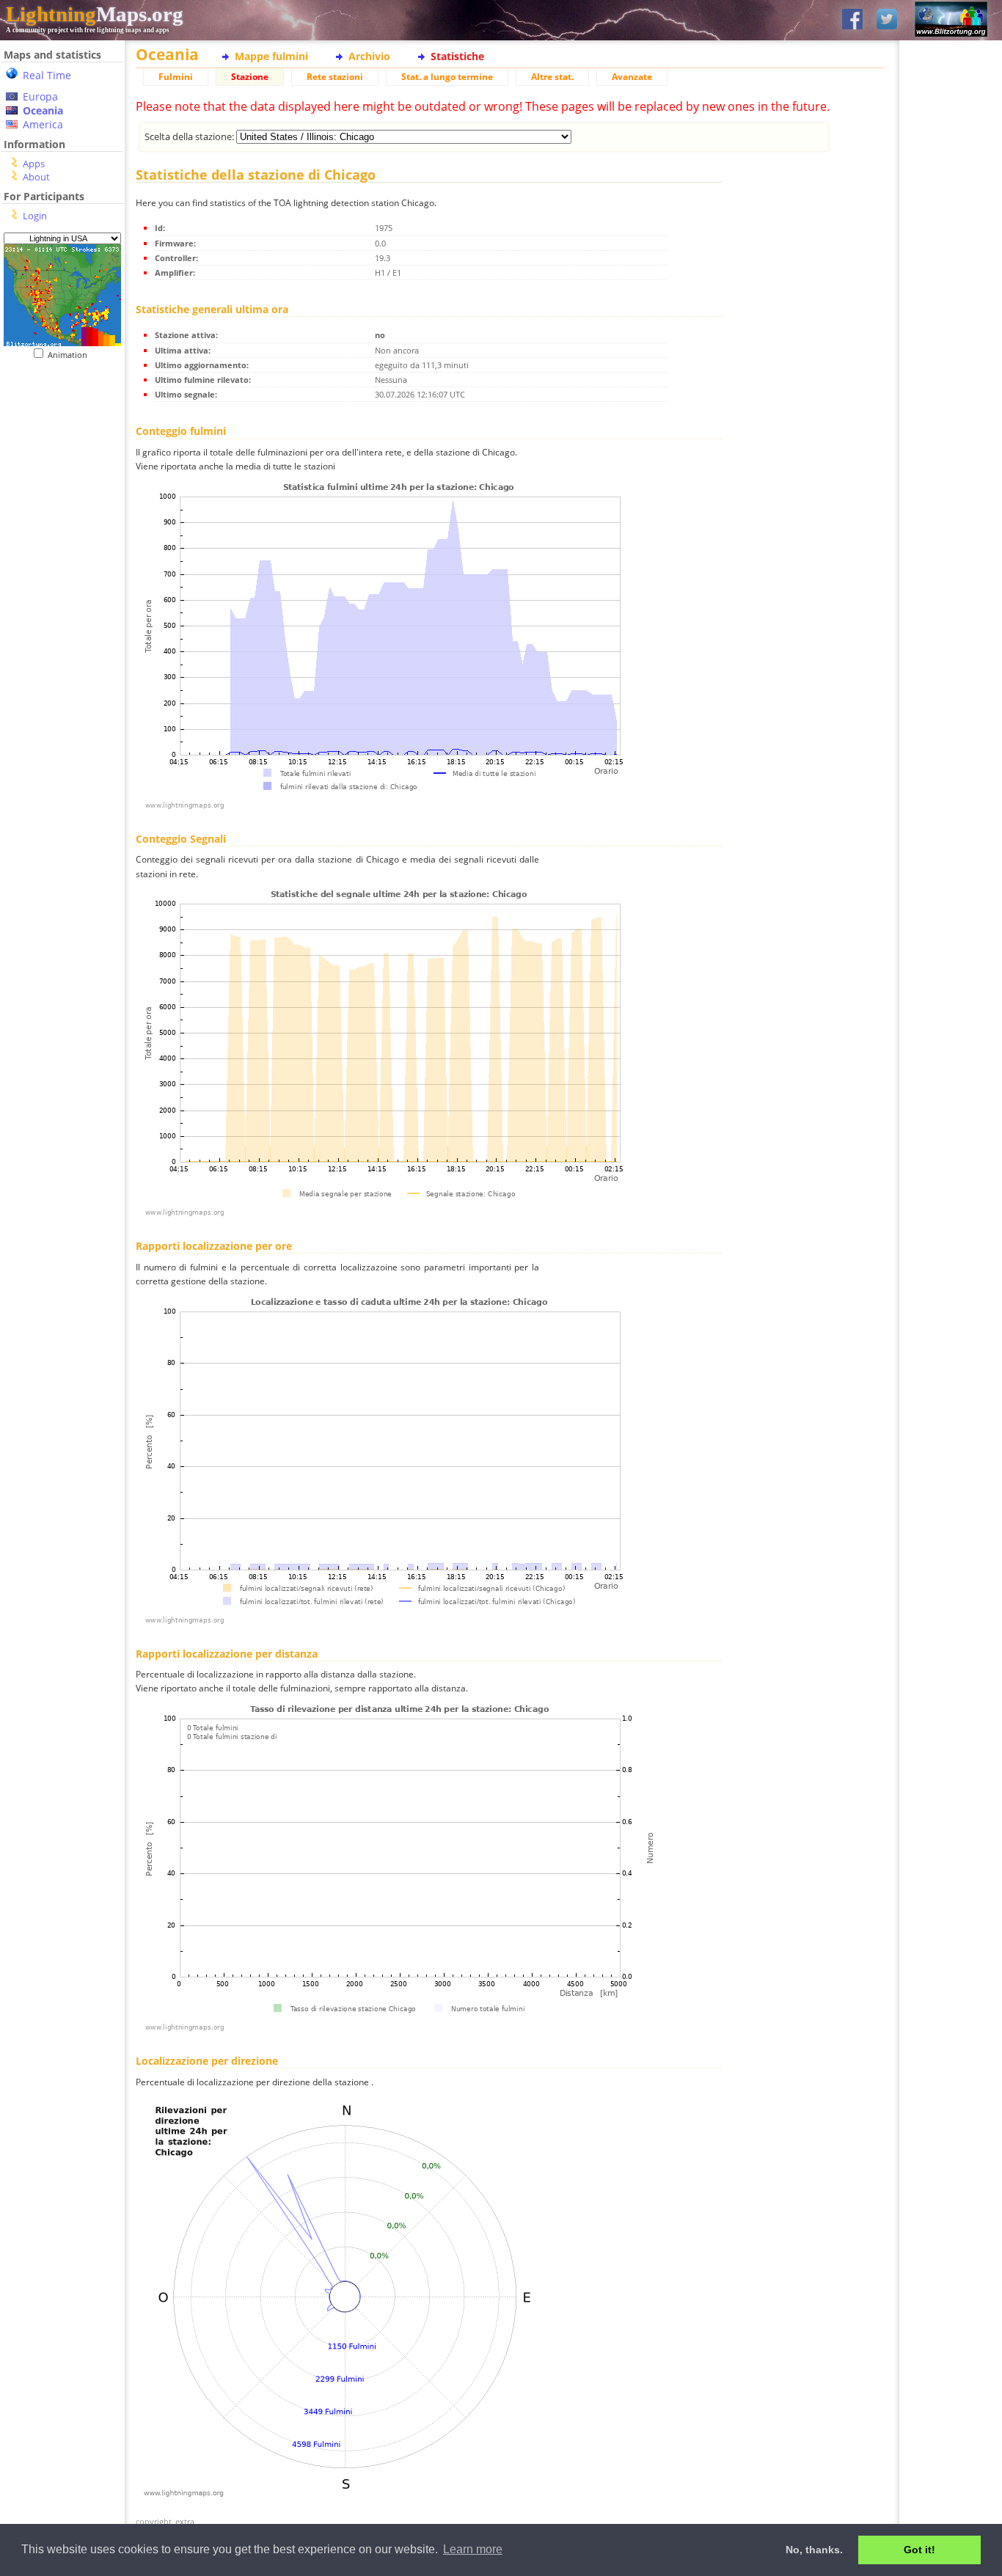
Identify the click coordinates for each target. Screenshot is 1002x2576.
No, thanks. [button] (814, 2550)
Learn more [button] (473, 2549)
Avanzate (632, 77)
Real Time (47, 75)
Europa (40, 96)
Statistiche (457, 56)
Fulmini (176, 77)
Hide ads (951, 506)
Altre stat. (552, 77)
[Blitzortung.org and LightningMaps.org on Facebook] (852, 20)
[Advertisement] (57, 450)
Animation (71, 355)
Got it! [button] (919, 2550)
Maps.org (95, 14)
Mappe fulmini (271, 56)
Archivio (369, 56)
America (43, 124)
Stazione (250, 77)
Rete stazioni (335, 77)
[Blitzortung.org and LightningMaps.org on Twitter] (887, 20)
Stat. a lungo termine (447, 77)
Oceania (43, 110)
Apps (34, 164)
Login (35, 216)
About (36, 177)
